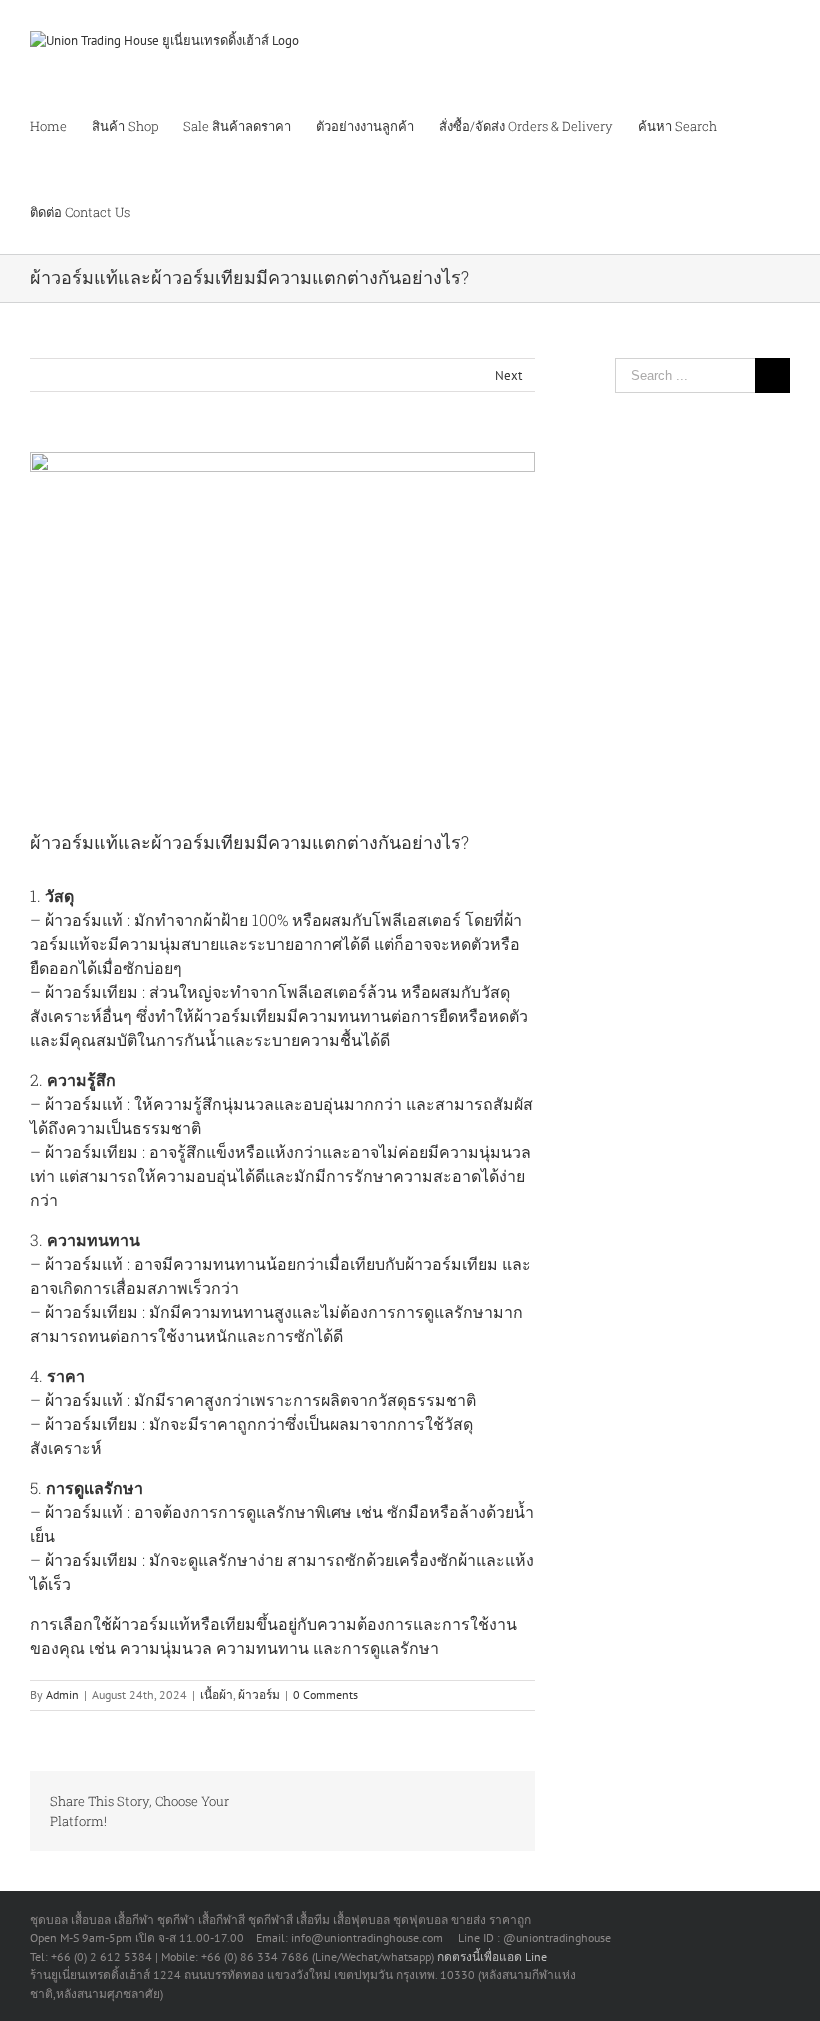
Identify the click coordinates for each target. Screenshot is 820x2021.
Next (508, 375)
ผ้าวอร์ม (259, 1694)
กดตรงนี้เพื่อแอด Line (492, 1956)
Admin (62, 1694)
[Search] (199, 211)
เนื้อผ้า (216, 1694)
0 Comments (325, 1694)
